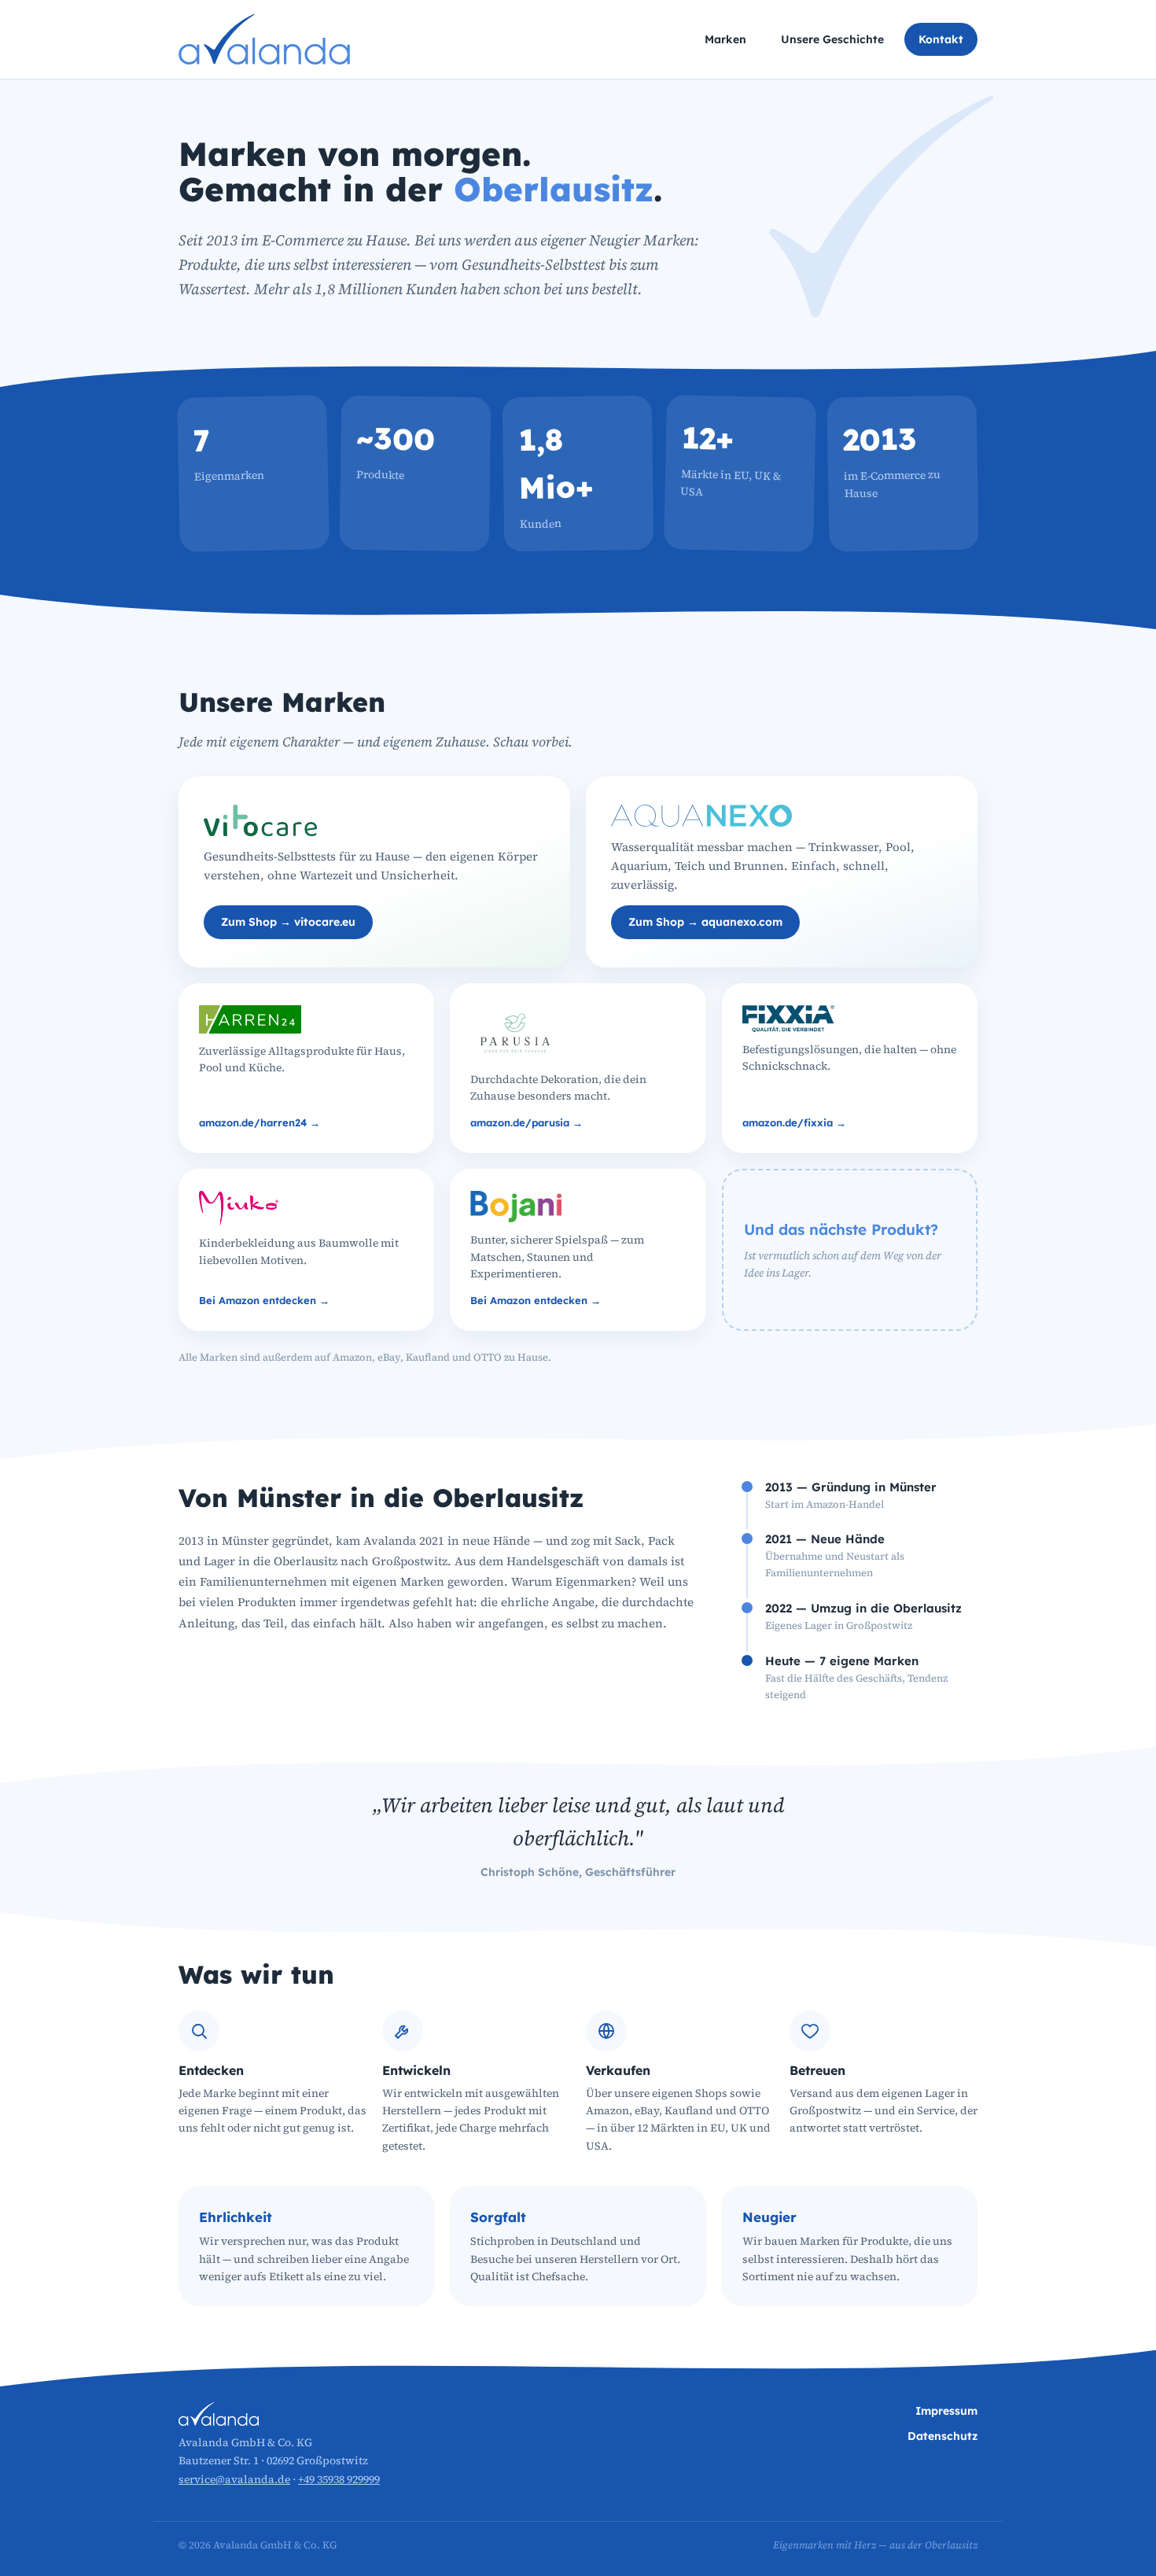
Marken (725, 39)
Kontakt (941, 39)
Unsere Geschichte (832, 39)
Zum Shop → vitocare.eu (288, 922)
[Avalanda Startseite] (264, 39)
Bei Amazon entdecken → (264, 1300)
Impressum (946, 2411)
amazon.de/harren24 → (260, 1122)
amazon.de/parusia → (526, 1122)
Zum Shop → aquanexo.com (705, 922)
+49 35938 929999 (339, 2479)
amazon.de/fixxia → (794, 1122)
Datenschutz (942, 2436)
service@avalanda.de (234, 2479)
